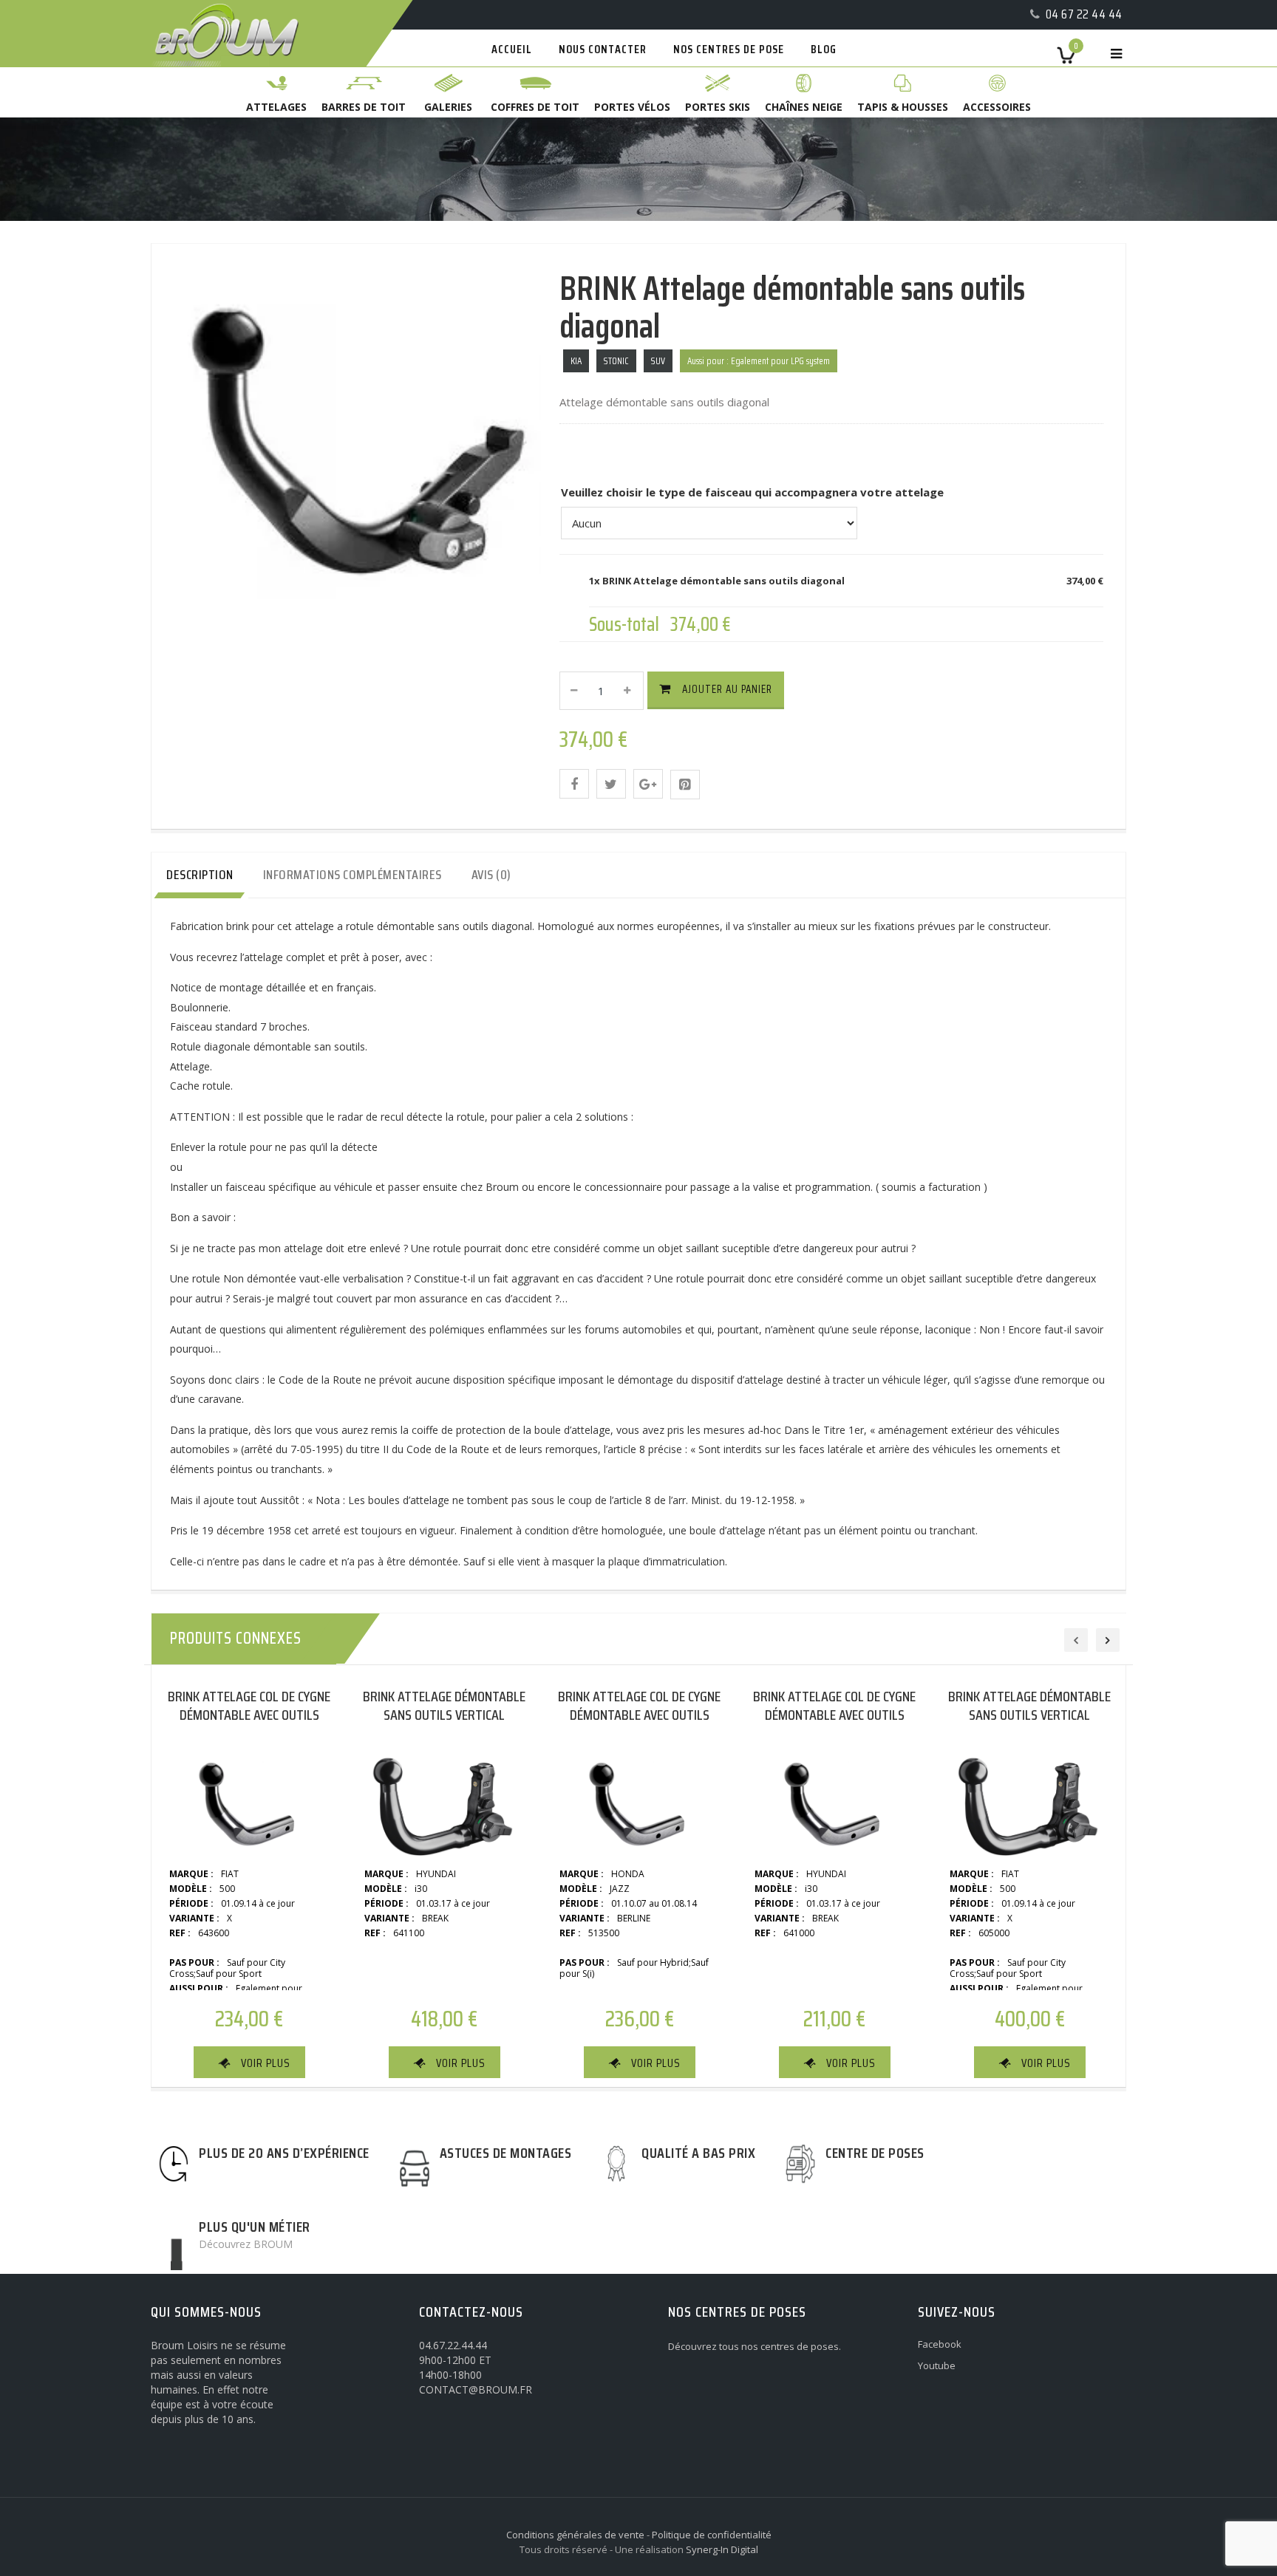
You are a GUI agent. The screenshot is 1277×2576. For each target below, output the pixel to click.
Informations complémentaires (353, 875)
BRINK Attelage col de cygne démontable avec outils (249, 1705)
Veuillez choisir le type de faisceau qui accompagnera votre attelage (752, 492)
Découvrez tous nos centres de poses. (755, 2346)
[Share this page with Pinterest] (685, 785)
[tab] (200, 875)
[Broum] (211, 2)
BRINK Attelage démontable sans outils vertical (444, 1705)
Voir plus (266, 2063)
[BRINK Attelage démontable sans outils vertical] (444, 1800)
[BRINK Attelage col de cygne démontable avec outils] (249, 1800)
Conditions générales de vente (575, 2535)
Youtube (937, 2365)
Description (200, 875)
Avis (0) (491, 875)
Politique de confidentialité (712, 2535)
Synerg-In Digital (722, 2549)
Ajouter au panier (727, 689)
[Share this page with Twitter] (611, 784)
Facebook (940, 2344)
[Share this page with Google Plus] (648, 784)
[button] (574, 784)
